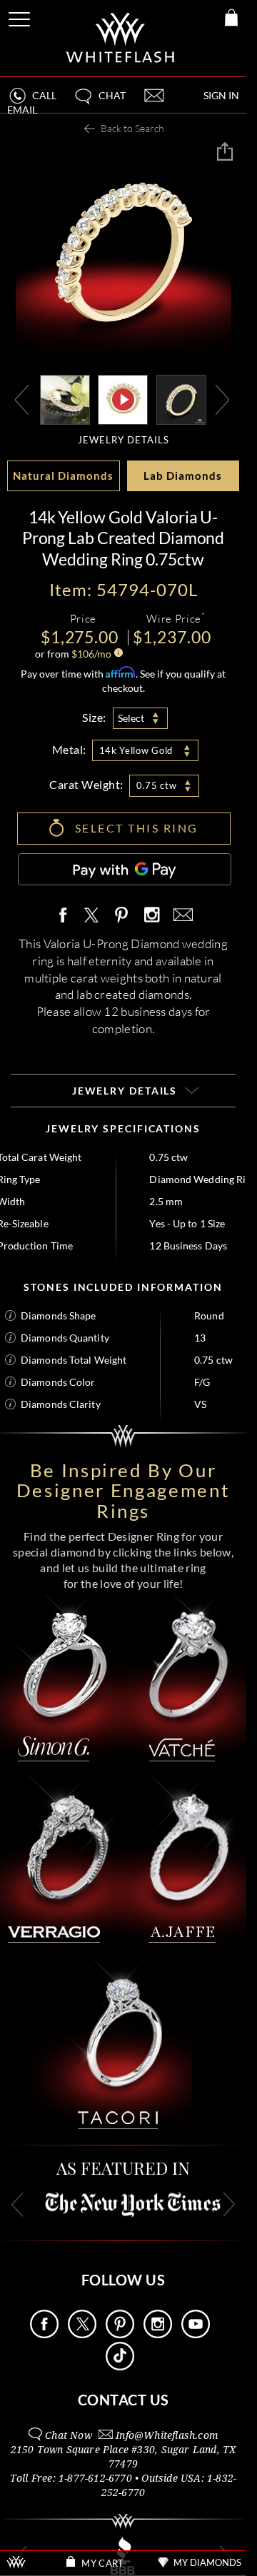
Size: (94, 717)
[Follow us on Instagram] (158, 2334)
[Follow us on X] (82, 2334)
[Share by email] (181, 916)
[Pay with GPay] (125, 869)
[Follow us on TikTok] (120, 2366)
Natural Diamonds (63, 476)
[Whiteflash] (121, 38)
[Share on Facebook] (66, 916)
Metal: (69, 749)
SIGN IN (221, 95)
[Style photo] (65, 399)
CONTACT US (124, 2400)
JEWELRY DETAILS (124, 440)
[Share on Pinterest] (122, 923)
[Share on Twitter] (91, 916)
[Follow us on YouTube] (196, 2334)
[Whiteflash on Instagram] (151, 916)
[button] (99, 102)
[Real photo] (181, 399)
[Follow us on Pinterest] (120, 2334)
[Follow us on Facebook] (44, 2334)
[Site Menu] (21, 17)
